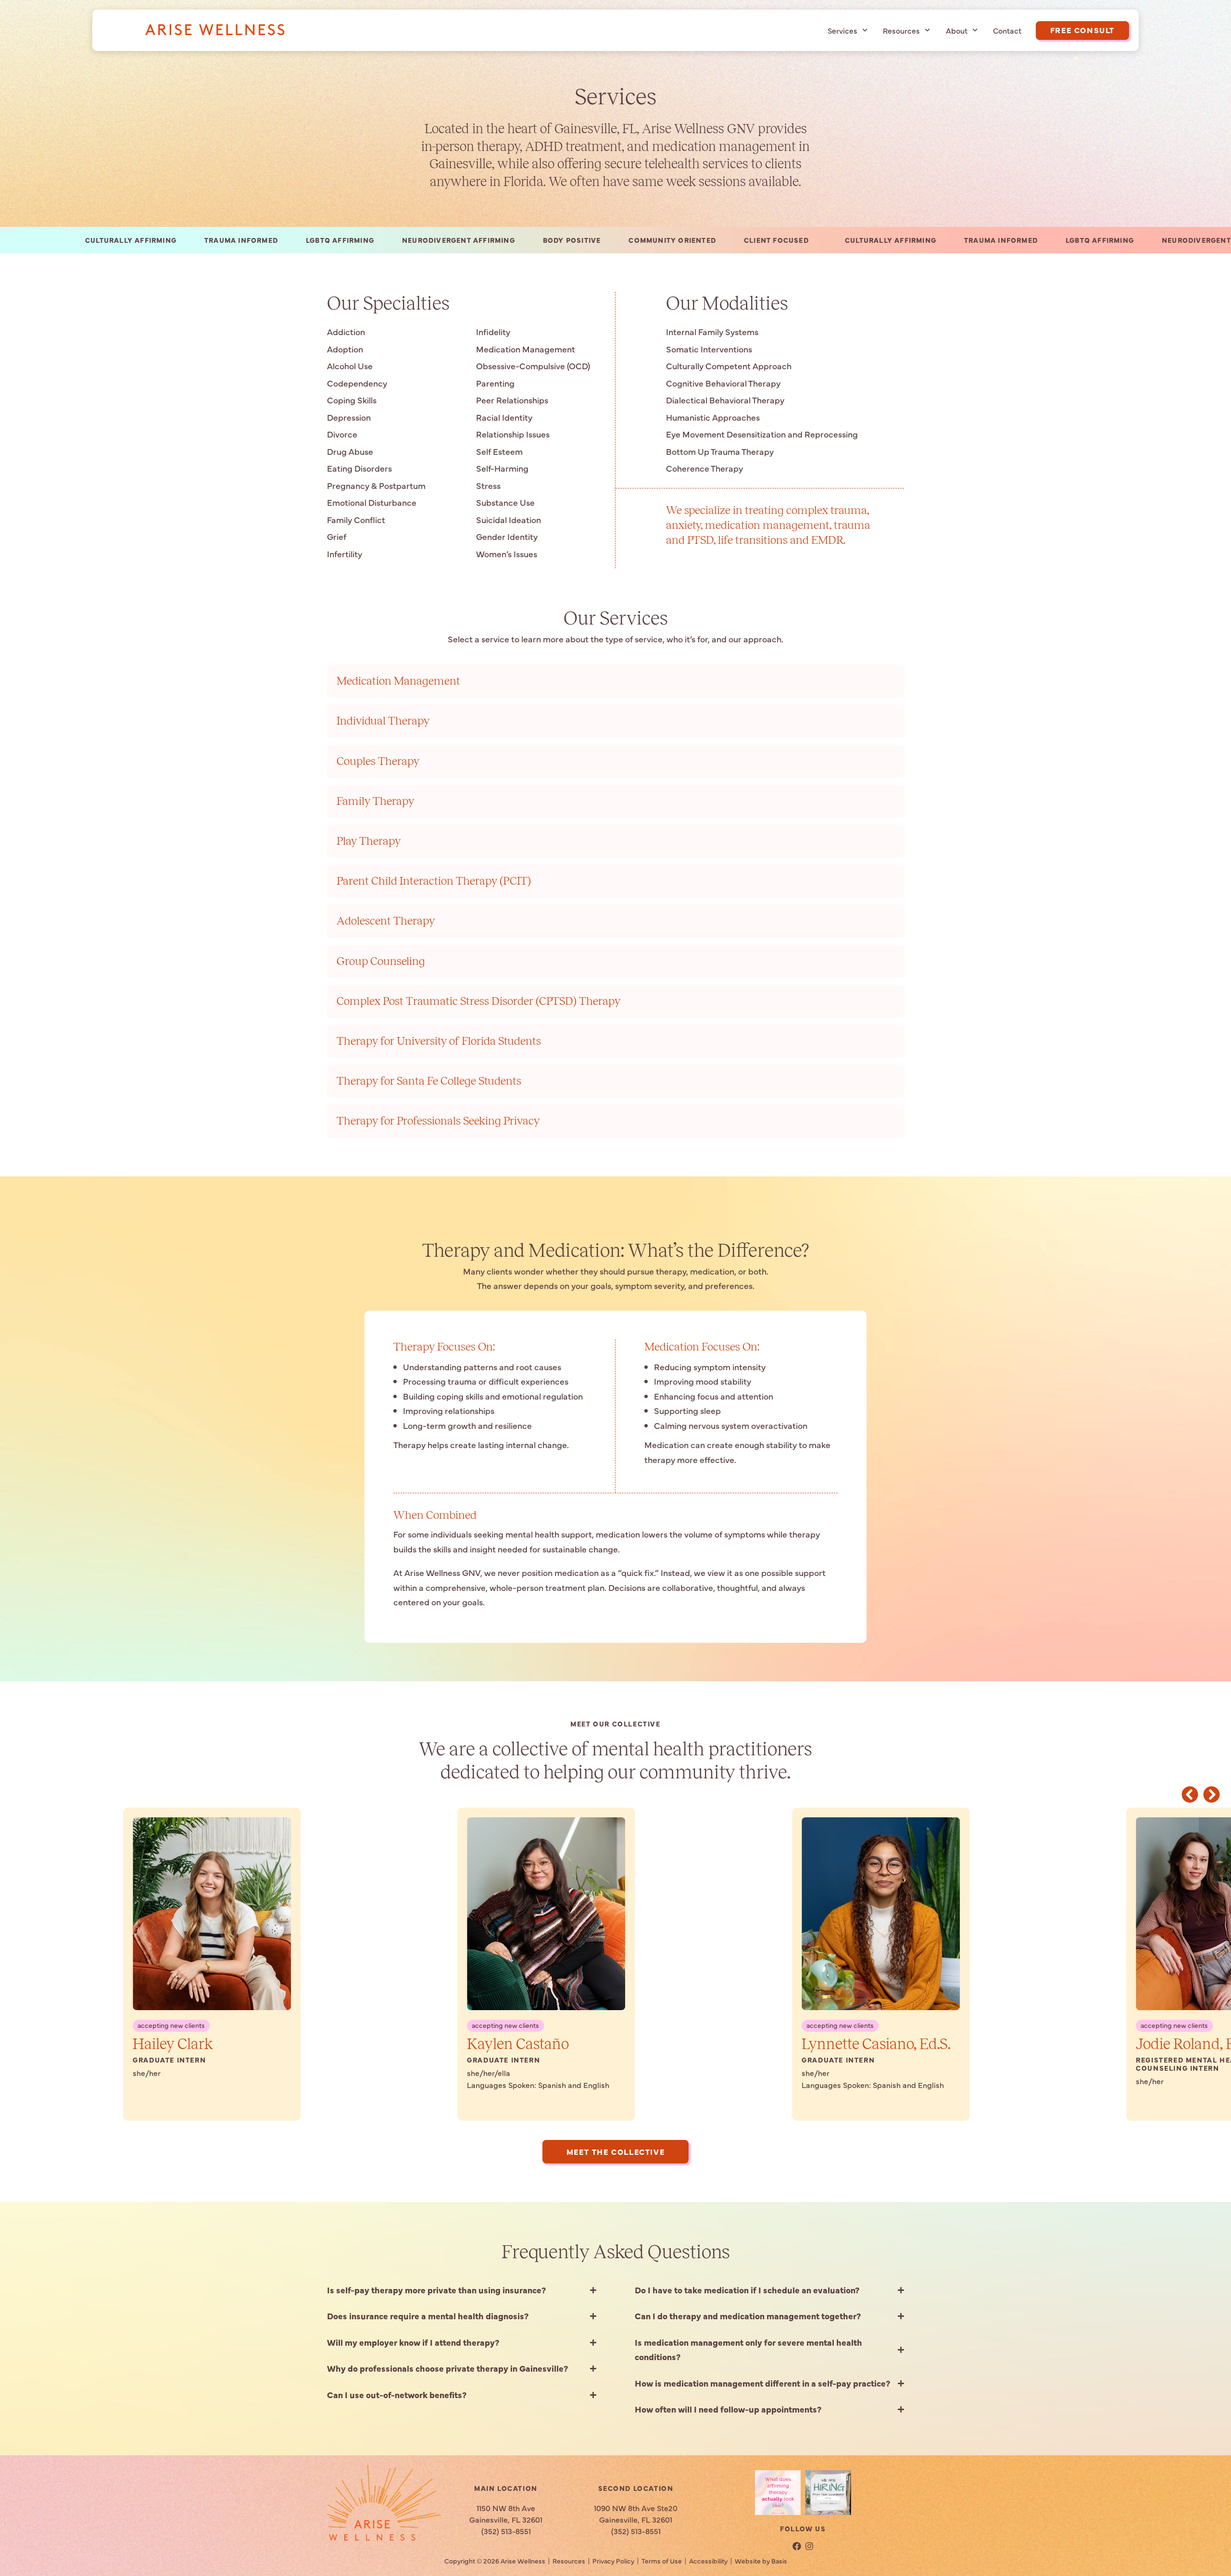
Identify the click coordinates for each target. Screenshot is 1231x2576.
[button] (1190, 1794)
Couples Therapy (378, 761)
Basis (779, 2561)
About (957, 30)
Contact (1007, 30)
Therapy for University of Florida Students (439, 1041)
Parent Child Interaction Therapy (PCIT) (434, 881)
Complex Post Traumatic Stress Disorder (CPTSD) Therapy (478, 1001)
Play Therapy (369, 841)
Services (842, 30)
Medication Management (398, 681)
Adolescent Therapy (386, 921)
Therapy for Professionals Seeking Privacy (438, 1121)
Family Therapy (375, 801)
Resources (901, 30)
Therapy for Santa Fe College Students (429, 1081)
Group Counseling (381, 961)
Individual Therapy (383, 721)
